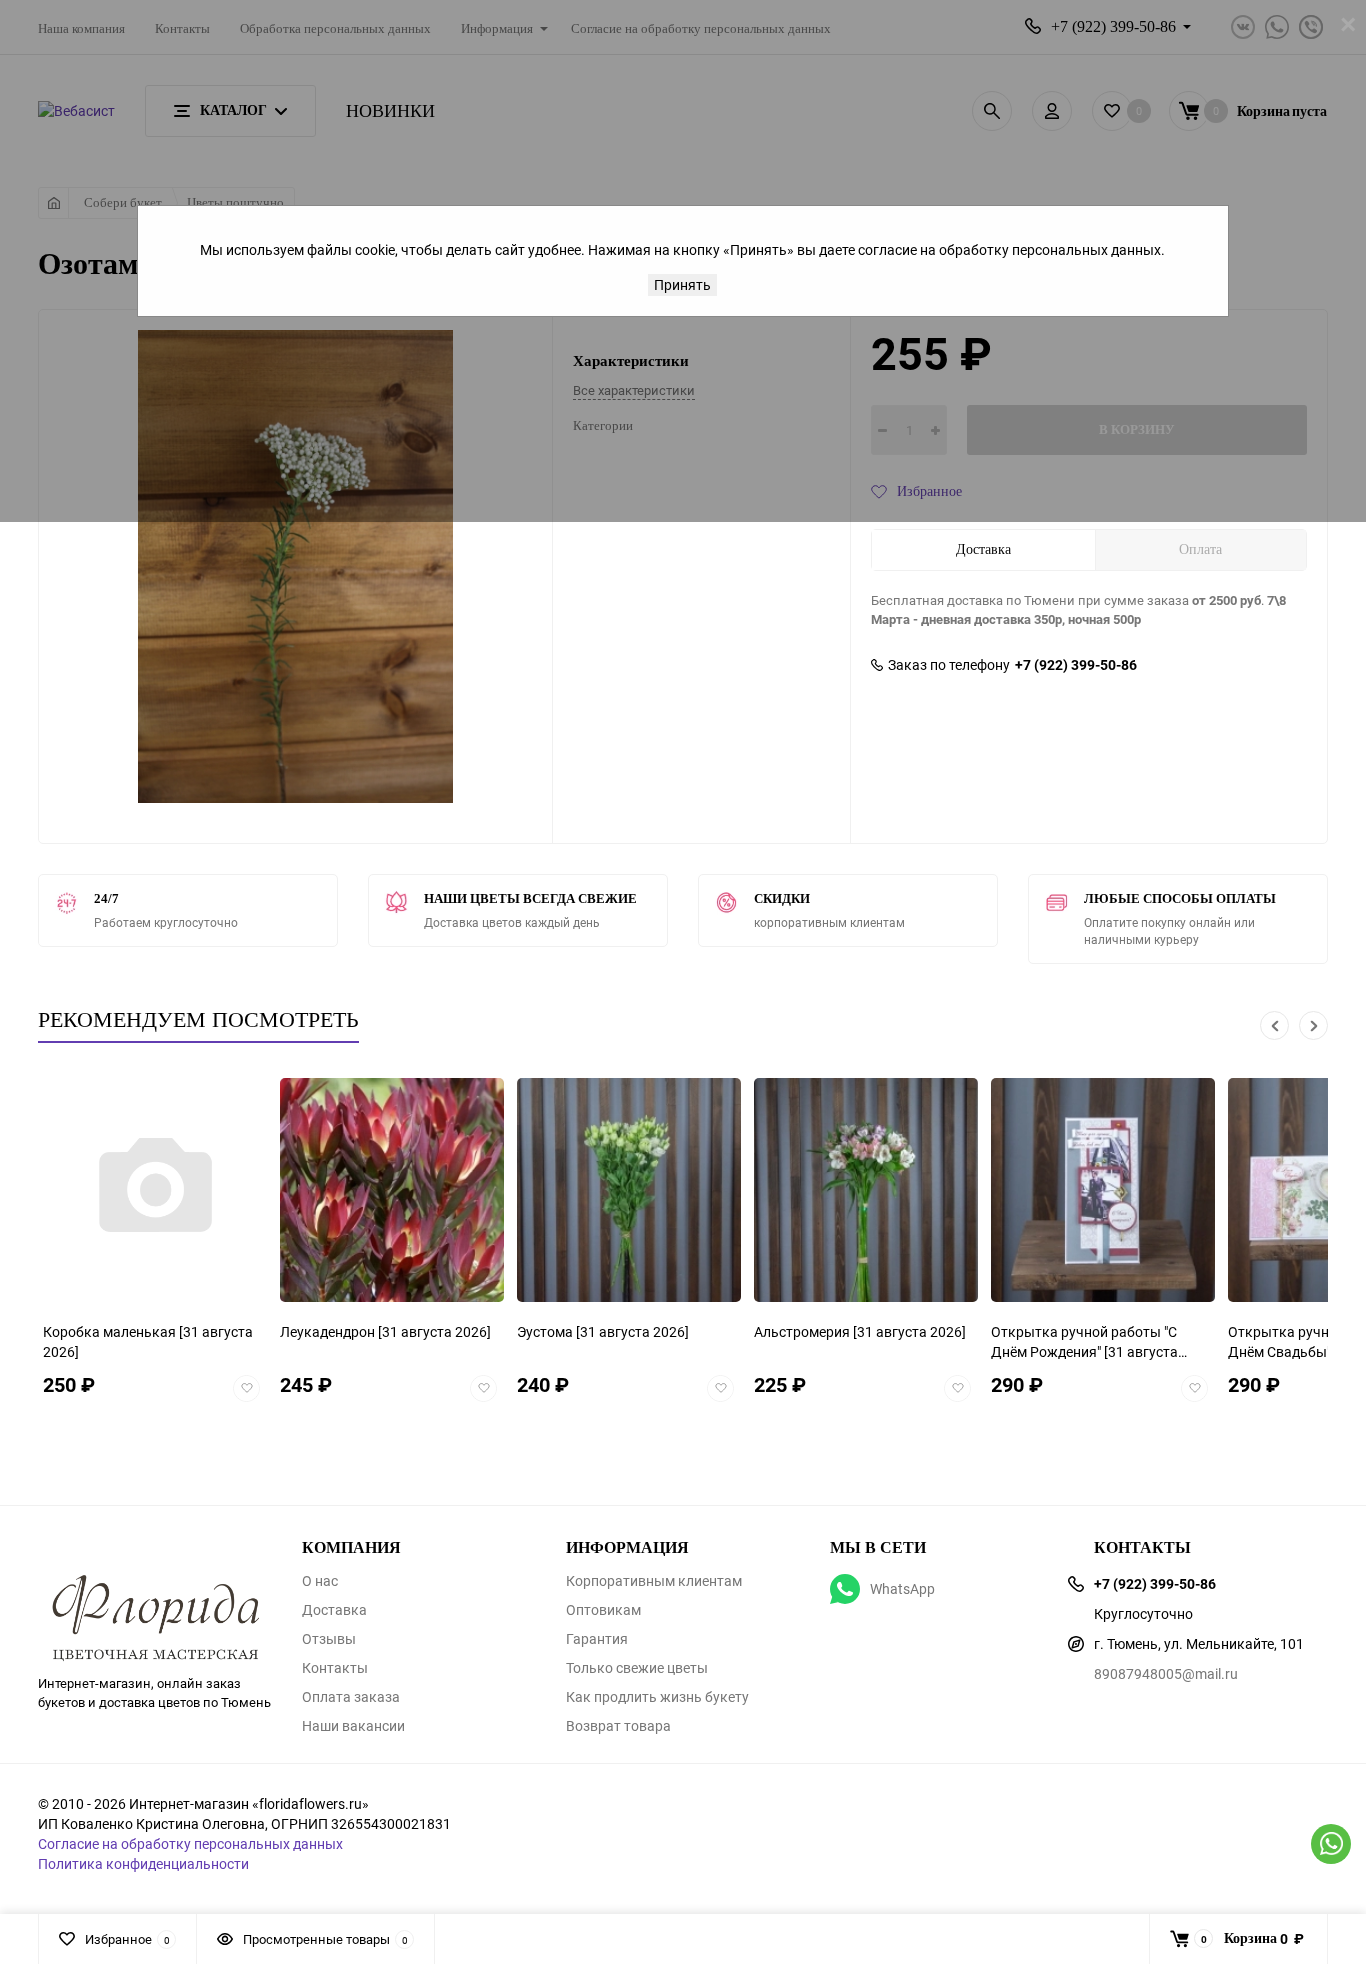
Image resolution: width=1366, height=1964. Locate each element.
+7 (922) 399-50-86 (1076, 665)
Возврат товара (618, 1726)
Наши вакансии (353, 1726)
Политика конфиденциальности (143, 1863)
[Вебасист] (155, 1586)
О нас (320, 1581)
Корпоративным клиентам (654, 1581)
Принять (682, 284)
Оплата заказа (351, 1697)
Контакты (335, 1668)
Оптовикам (603, 1610)
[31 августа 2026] (237, 1331)
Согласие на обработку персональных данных (190, 1843)
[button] (1274, 1025)
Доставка (334, 1610)
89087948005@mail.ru (1166, 1673)
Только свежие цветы (637, 1668)
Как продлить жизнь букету (657, 1697)
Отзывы (329, 1639)
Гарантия (597, 1639)
